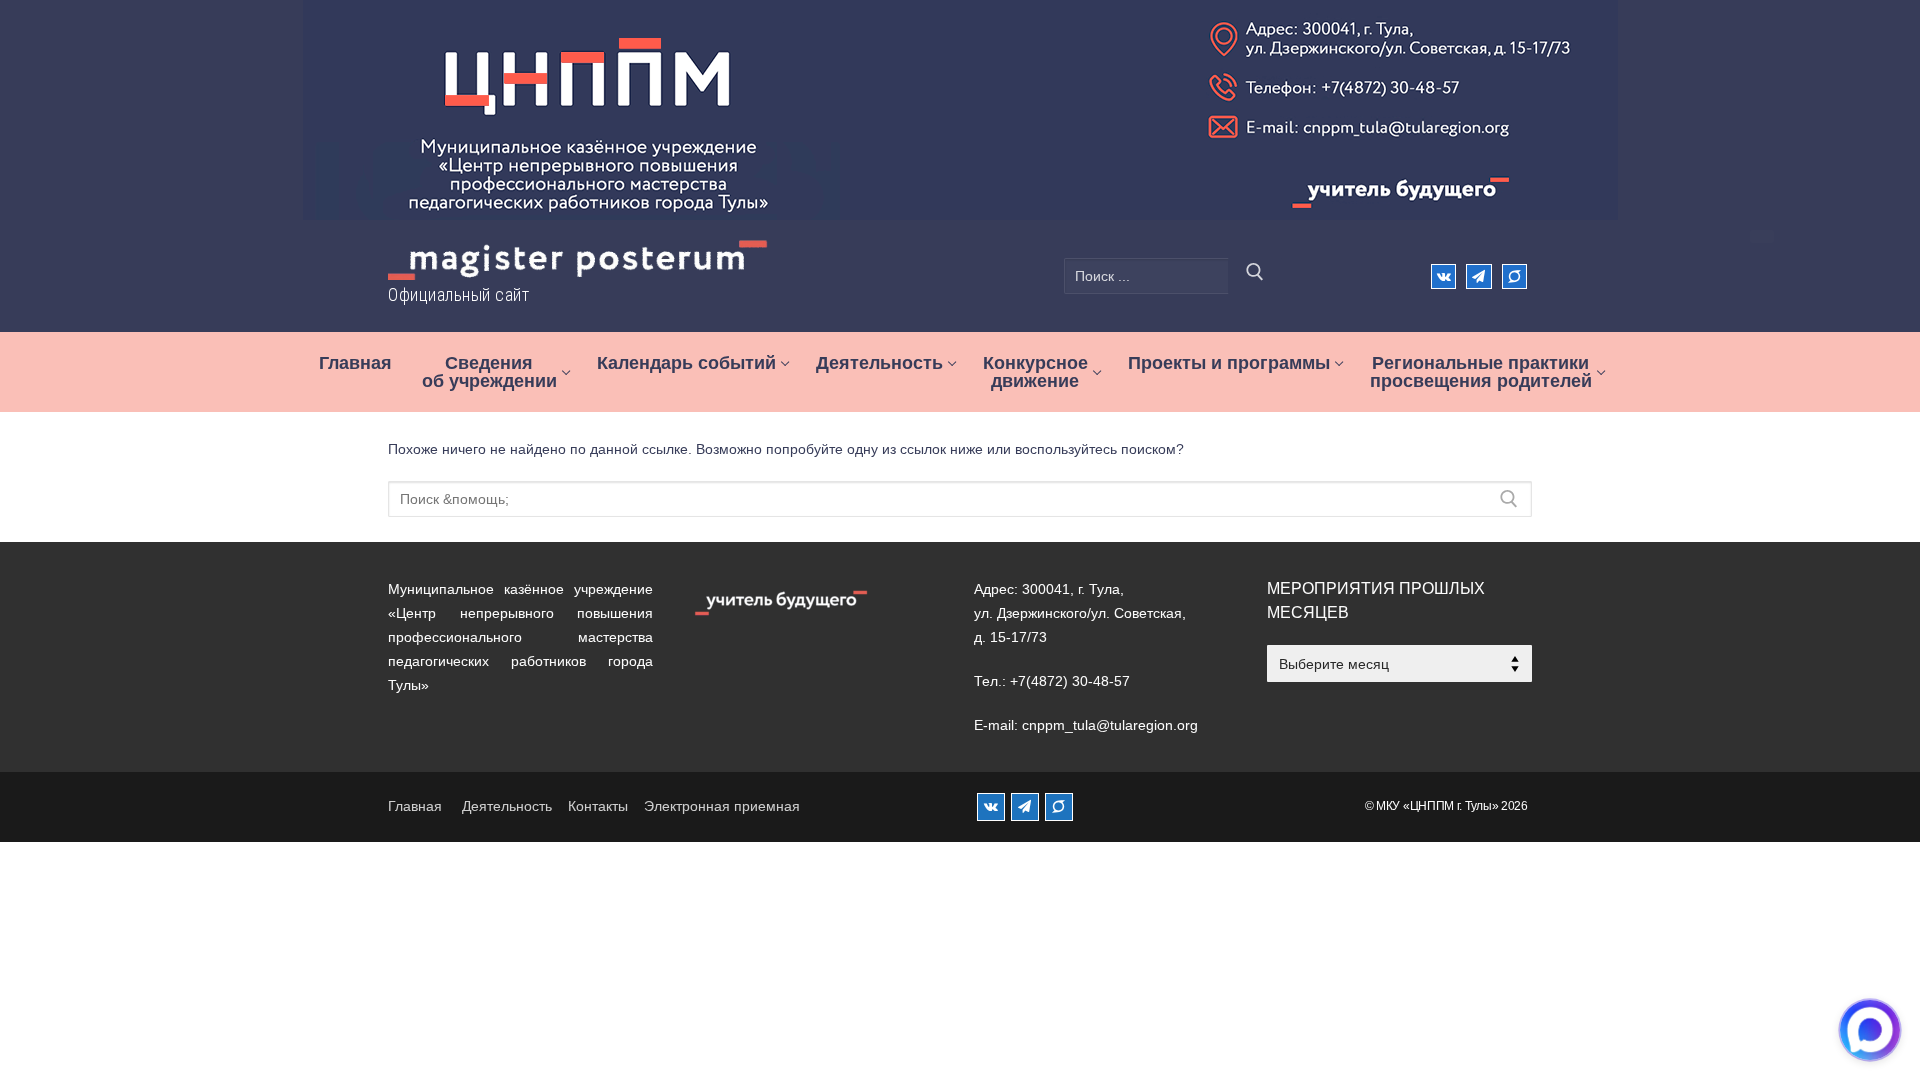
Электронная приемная (722, 806)
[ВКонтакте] (1443, 276)
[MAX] (1059, 807)
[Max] (1514, 276)
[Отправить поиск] (1255, 276)
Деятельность (507, 806)
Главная (415, 806)
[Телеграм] (1478, 276)
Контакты (598, 806)
